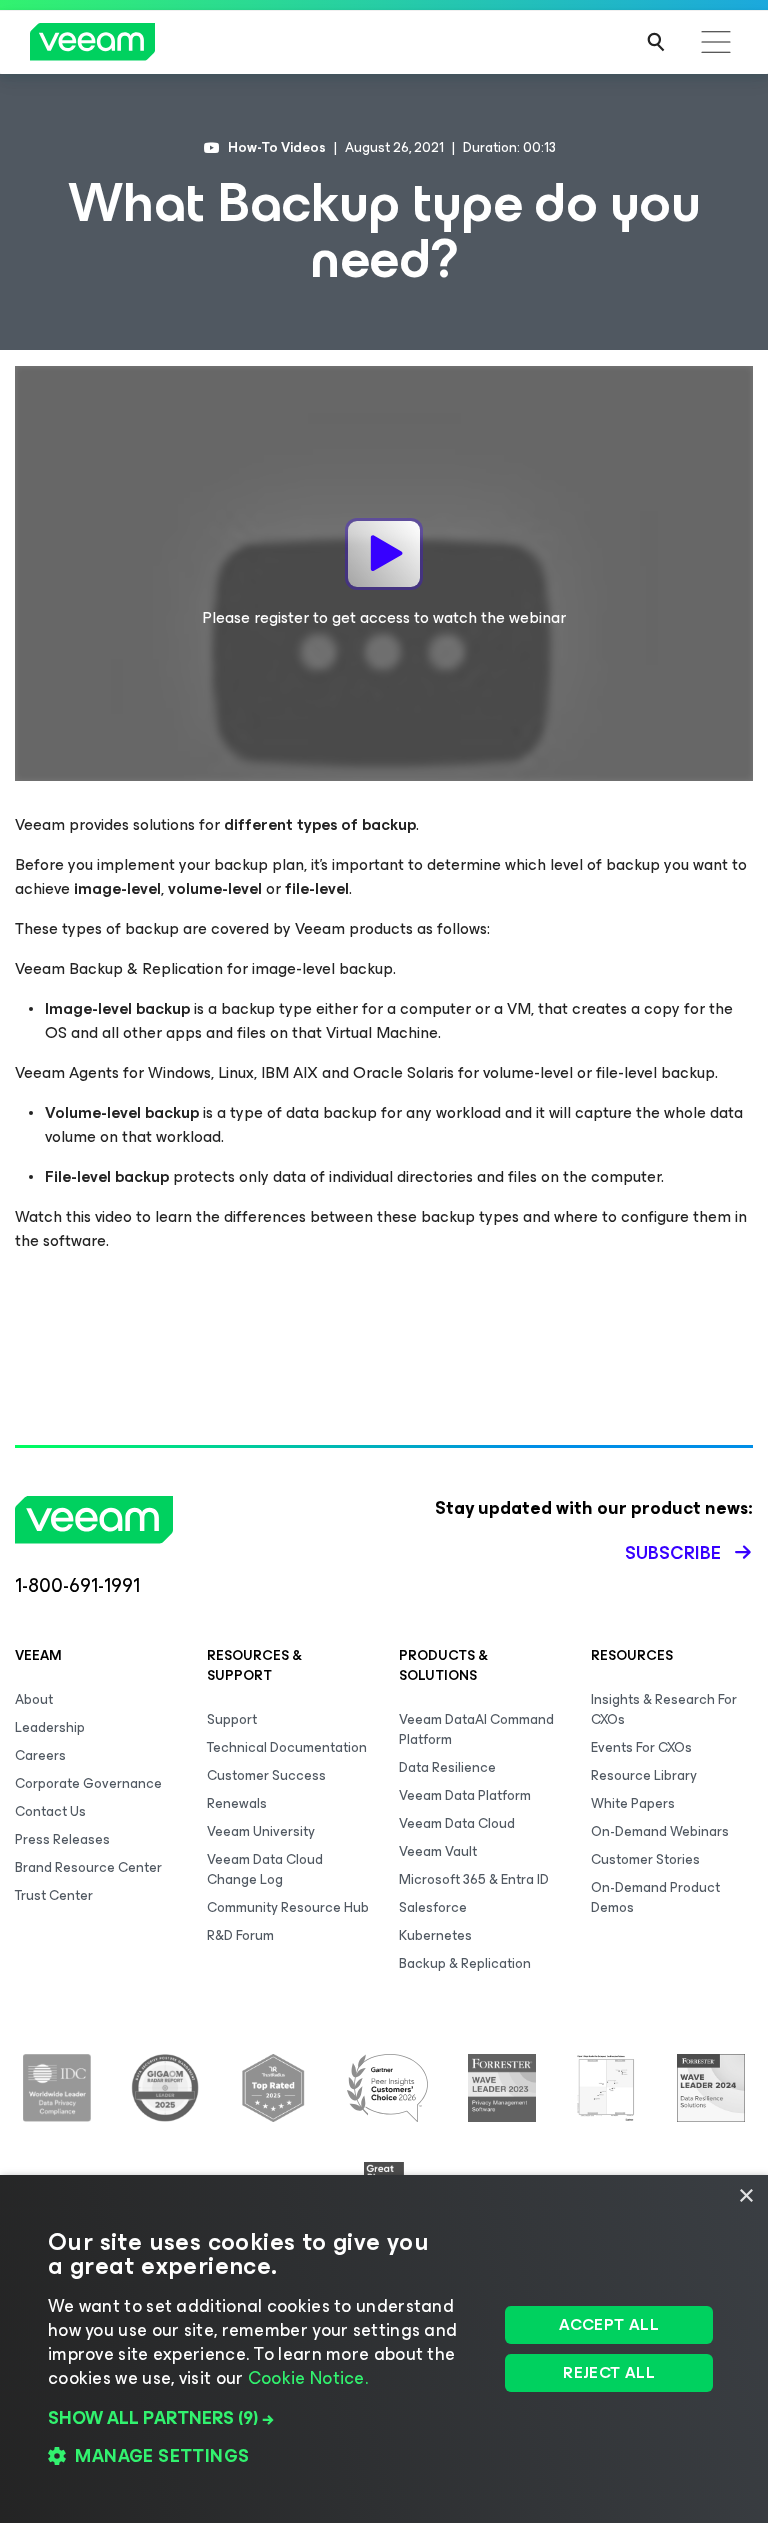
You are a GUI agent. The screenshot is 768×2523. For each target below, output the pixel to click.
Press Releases (62, 1839)
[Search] (656, 42)
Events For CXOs (641, 1747)
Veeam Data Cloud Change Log (265, 1869)
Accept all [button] (609, 2324)
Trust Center (54, 1895)
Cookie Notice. (308, 2378)
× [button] (745, 2196)
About (34, 1699)
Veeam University (261, 1831)
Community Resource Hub (288, 1907)
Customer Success (266, 1775)
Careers (40, 1755)
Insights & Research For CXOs (664, 1709)
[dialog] (384, 2349)
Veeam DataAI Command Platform (476, 1729)
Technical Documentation (287, 1747)
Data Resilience (447, 1767)
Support (232, 1719)
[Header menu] (716, 42)
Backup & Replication (465, 1963)
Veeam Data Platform (465, 1795)
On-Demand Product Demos (655, 1897)
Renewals (237, 1803)
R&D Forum (240, 1935)
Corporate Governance (88, 1783)
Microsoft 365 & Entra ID (474, 1879)
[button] (266, 2418)
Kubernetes (435, 1935)
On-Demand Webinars (660, 1831)
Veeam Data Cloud (457, 1823)
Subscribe (673, 1553)
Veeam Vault (438, 1851)
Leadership (50, 1727)
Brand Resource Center (88, 1867)
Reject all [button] (609, 2372)
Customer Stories (645, 1859)
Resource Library (644, 1775)
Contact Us (50, 1811)
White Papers (633, 1803)
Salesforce (433, 1907)
